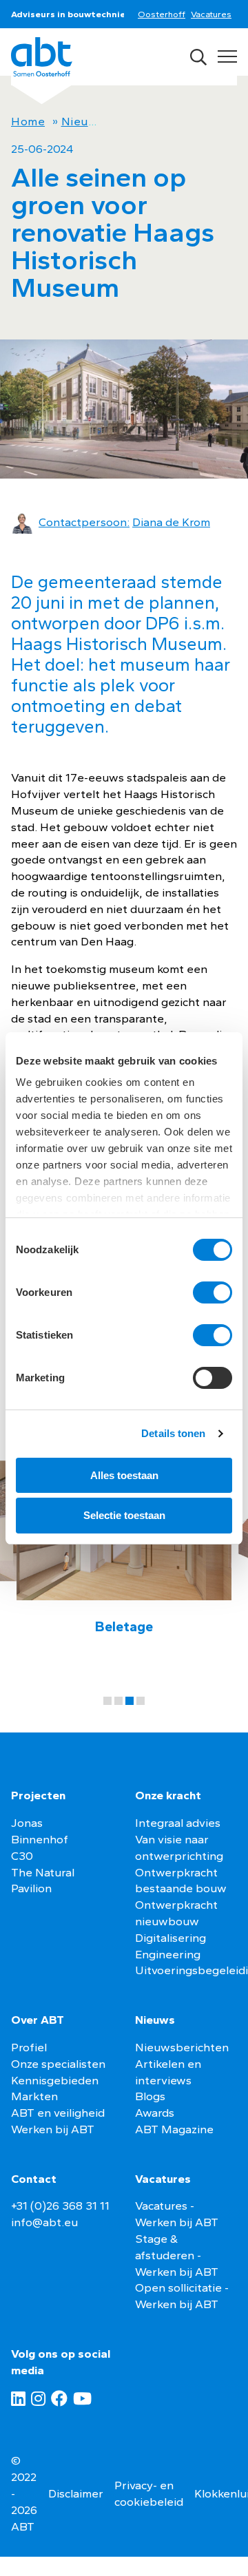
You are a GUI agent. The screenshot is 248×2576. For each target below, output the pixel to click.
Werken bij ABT (53, 2129)
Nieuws (83, 121)
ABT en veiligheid (58, 2113)
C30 (22, 1856)
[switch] (213, 1292)
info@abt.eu (44, 2222)
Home (28, 121)
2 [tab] (118, 1701)
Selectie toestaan (124, 1515)
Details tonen (173, 1433)
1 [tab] (107, 1701)
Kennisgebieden (55, 2080)
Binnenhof (40, 1839)
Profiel (29, 2047)
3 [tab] (130, 1701)
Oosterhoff (162, 14)
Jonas (27, 1823)
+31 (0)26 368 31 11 (60, 2206)
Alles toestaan (124, 1475)
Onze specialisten (58, 2064)
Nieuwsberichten (182, 2047)
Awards (155, 2113)
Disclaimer (76, 2493)
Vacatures (211, 14)
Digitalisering (170, 1938)
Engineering (168, 1954)
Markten (34, 2096)
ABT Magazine (174, 2129)
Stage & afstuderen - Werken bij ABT (177, 2255)
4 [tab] (141, 1701)
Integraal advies (178, 1823)
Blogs (150, 2096)
